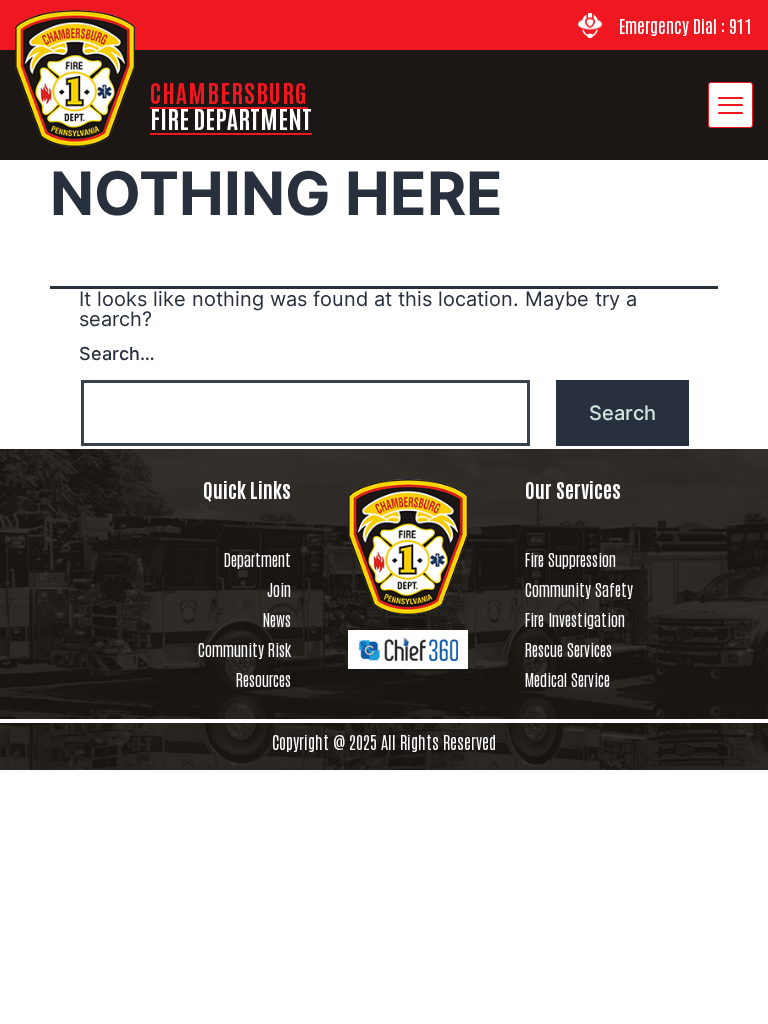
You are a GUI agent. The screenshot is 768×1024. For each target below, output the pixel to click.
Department (257, 559)
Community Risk (244, 649)
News (277, 619)
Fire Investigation (575, 619)
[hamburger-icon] (730, 105)
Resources (263, 679)
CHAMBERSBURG (231, 104)
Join (279, 589)
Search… (117, 353)
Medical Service (567, 679)
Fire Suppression (570, 559)
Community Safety (579, 589)
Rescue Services (568, 649)
